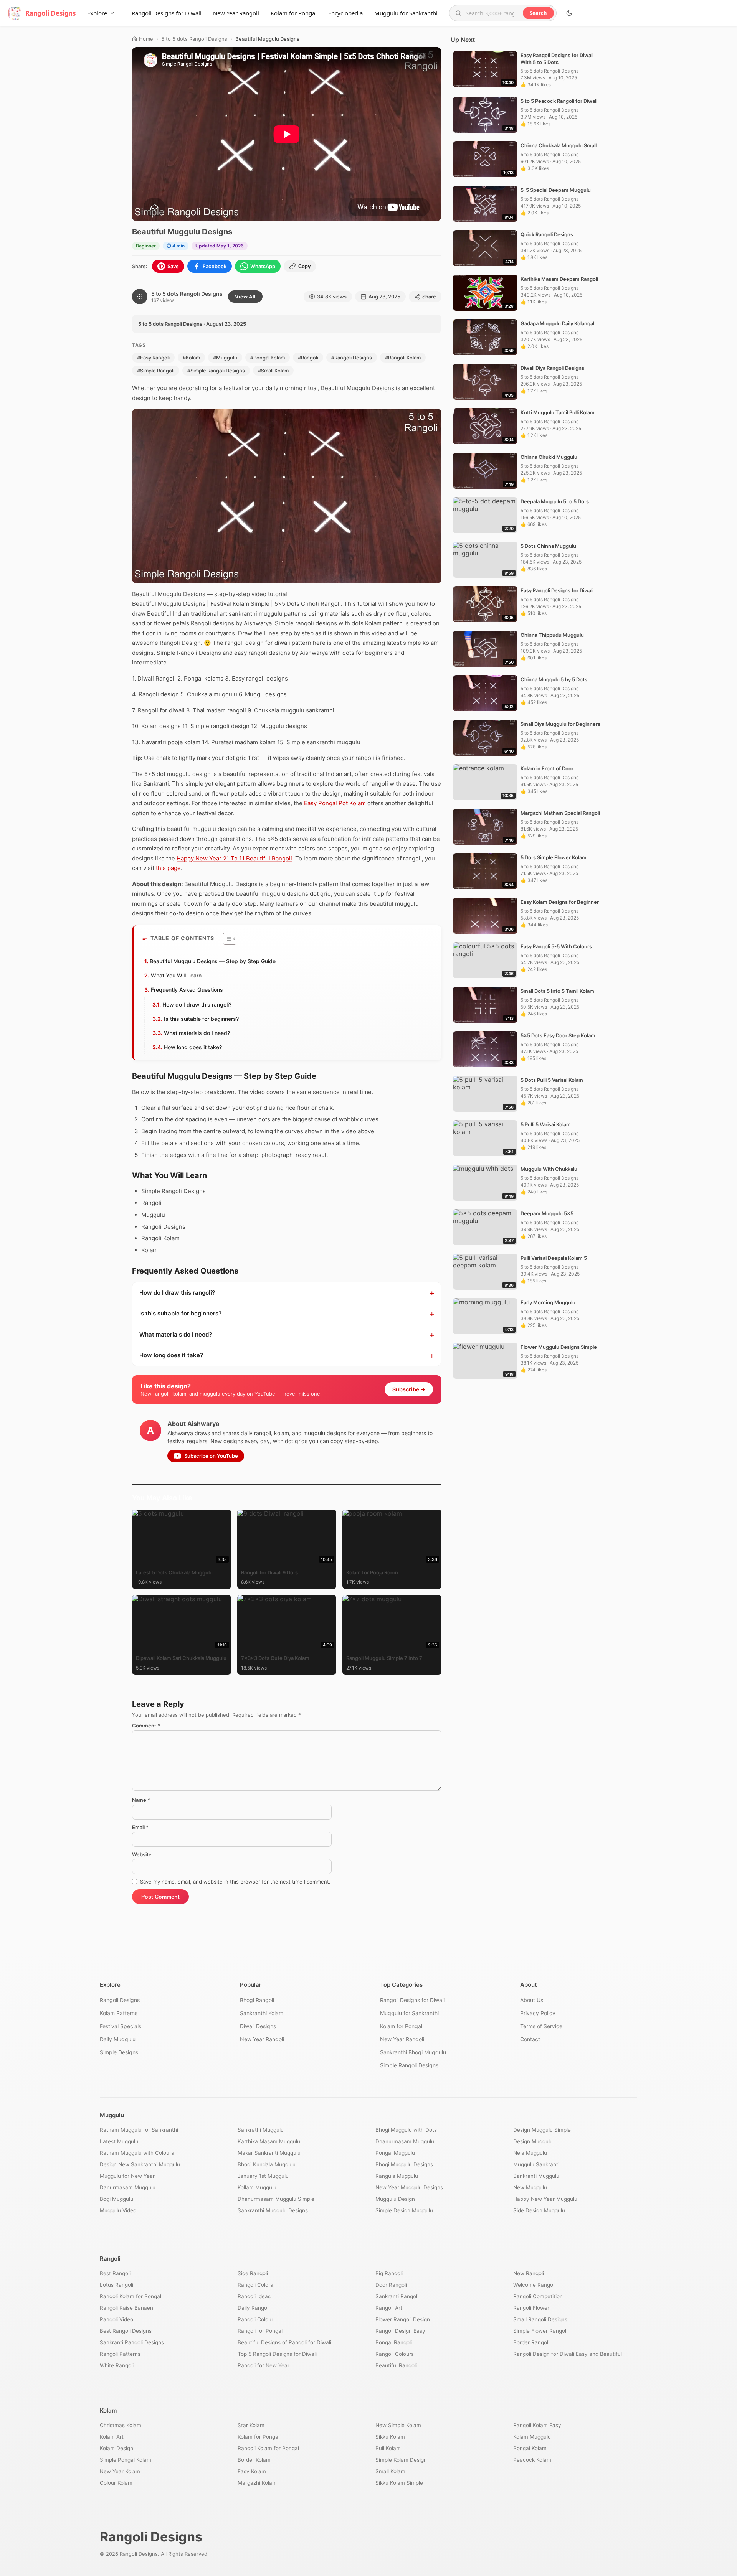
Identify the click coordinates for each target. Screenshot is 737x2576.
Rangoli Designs (120, 2000)
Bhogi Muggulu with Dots (406, 2130)
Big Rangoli (389, 2273)
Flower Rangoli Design (403, 2319)
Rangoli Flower (531, 2308)
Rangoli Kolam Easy (537, 2425)
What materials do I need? (197, 1033)
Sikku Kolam (390, 2437)
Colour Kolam (116, 2483)
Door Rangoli (391, 2285)
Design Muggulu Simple (542, 2130)
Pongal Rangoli (394, 2342)
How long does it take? (193, 1047)
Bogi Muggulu (116, 2199)
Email (140, 1827)
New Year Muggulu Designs (409, 2187)
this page (168, 868)
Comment (146, 1726)
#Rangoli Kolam (403, 358)
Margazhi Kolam (257, 2483)
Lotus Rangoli (116, 2285)
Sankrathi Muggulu (261, 2130)
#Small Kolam (273, 371)
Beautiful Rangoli (396, 2365)
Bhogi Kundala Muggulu (267, 2164)
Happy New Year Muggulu (545, 2199)
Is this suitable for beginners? (201, 1019)
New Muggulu (530, 2187)
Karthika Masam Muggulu (269, 2141)
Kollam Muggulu (257, 2187)
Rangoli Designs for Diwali (167, 13)
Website (142, 1854)
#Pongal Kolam (268, 358)
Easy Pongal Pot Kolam (335, 803)
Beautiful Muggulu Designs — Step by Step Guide (213, 961)
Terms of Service (541, 2026)
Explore (97, 13)
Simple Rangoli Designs (409, 2065)
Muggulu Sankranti (536, 2164)
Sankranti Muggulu (536, 2176)
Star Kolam (251, 2425)
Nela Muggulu (530, 2153)
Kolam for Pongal (294, 13)
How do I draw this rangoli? (197, 1005)
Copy (304, 266)
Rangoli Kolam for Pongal (131, 2296)
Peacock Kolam (532, 2460)
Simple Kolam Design (401, 2460)
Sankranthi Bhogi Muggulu (413, 2052)
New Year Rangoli (236, 13)
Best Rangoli (115, 2273)
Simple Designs (119, 2052)
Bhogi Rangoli (257, 2000)
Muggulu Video (118, 2210)
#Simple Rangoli (156, 371)
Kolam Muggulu (532, 2437)
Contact (530, 2039)
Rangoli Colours (395, 2354)
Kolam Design (116, 2448)
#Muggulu (225, 358)
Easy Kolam (252, 2471)
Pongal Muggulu (395, 2153)
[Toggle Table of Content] (226, 939)
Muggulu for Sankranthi (406, 13)
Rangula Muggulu (397, 2176)
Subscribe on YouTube (211, 1456)
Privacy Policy (538, 2013)
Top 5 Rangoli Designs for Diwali (277, 2354)
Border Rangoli (531, 2342)
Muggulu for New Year (127, 2176)
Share (429, 297)
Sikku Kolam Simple (399, 2483)
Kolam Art (112, 2437)
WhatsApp (263, 266)
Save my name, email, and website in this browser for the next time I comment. (235, 1882)
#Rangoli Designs (352, 358)
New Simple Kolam (398, 2425)
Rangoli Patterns (120, 2354)
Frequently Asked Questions (187, 990)
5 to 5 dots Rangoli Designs (194, 39)
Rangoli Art (389, 2308)
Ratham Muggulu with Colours (137, 2153)
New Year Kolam (120, 2471)
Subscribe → (409, 1389)
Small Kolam (390, 2471)
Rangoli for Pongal (260, 2331)
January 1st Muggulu (263, 2176)
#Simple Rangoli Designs (216, 371)
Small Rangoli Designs (540, 2319)
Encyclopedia (345, 13)
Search (538, 13)
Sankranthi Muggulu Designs (273, 2210)
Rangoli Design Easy (400, 2331)
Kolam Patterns (119, 2013)
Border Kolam (254, 2460)
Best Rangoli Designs (126, 2331)
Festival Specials (121, 2026)
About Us (532, 2000)
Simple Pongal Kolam (126, 2460)
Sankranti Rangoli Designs (132, 2342)
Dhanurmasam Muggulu (405, 2141)
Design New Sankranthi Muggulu (140, 2164)
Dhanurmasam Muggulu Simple (276, 2199)
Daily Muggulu (118, 2039)
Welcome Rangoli (534, 2285)
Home (146, 39)
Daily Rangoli (254, 2308)
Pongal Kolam (530, 2448)
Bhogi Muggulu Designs (404, 2164)
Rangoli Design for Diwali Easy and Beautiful (568, 2354)
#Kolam (191, 358)
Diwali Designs (258, 2026)
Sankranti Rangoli (397, 2296)
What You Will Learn (176, 975)
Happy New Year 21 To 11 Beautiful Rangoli (234, 858)
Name (141, 1800)
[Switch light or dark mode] (569, 13)
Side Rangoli (253, 2273)
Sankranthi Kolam (262, 2013)
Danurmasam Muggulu (128, 2187)
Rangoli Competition (538, 2296)
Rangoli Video (116, 2319)
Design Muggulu (533, 2141)
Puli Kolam (388, 2448)
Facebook (215, 266)
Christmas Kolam (121, 2425)
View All (245, 297)
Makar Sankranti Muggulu (269, 2153)
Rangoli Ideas (254, 2296)
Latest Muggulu (119, 2141)
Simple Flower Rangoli (540, 2331)
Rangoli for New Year (264, 2365)
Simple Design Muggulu (404, 2210)
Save (173, 266)
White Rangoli (117, 2365)
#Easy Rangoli (153, 358)
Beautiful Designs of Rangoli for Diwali (284, 2342)
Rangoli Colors (255, 2285)
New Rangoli (529, 2273)
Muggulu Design (395, 2199)
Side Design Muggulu (539, 2210)
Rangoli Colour (255, 2319)
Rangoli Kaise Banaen (126, 2308)
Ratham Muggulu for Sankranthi (139, 2130)
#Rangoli (308, 358)
